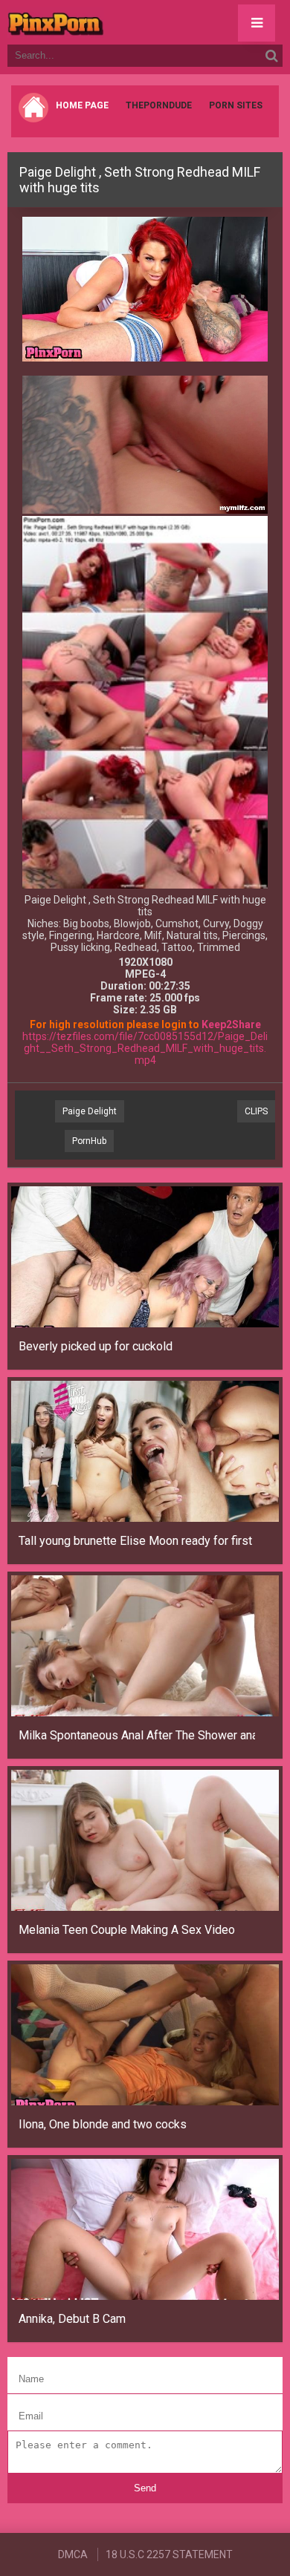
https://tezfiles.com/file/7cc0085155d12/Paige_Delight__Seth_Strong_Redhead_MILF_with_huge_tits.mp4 (145, 1048)
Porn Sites (236, 105)
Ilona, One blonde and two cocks (103, 2124)
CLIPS (256, 1111)
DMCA (73, 2554)
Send (145, 2488)
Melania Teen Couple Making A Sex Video (127, 1930)
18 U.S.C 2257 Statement (169, 2554)
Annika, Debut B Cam (72, 2319)
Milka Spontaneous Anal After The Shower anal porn (137, 1735)
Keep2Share (231, 1024)
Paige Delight (90, 1111)
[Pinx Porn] (97, 22)
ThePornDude (159, 105)
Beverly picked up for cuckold (96, 1346)
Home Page (82, 105)
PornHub (89, 1141)
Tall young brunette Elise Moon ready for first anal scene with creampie (137, 1541)
